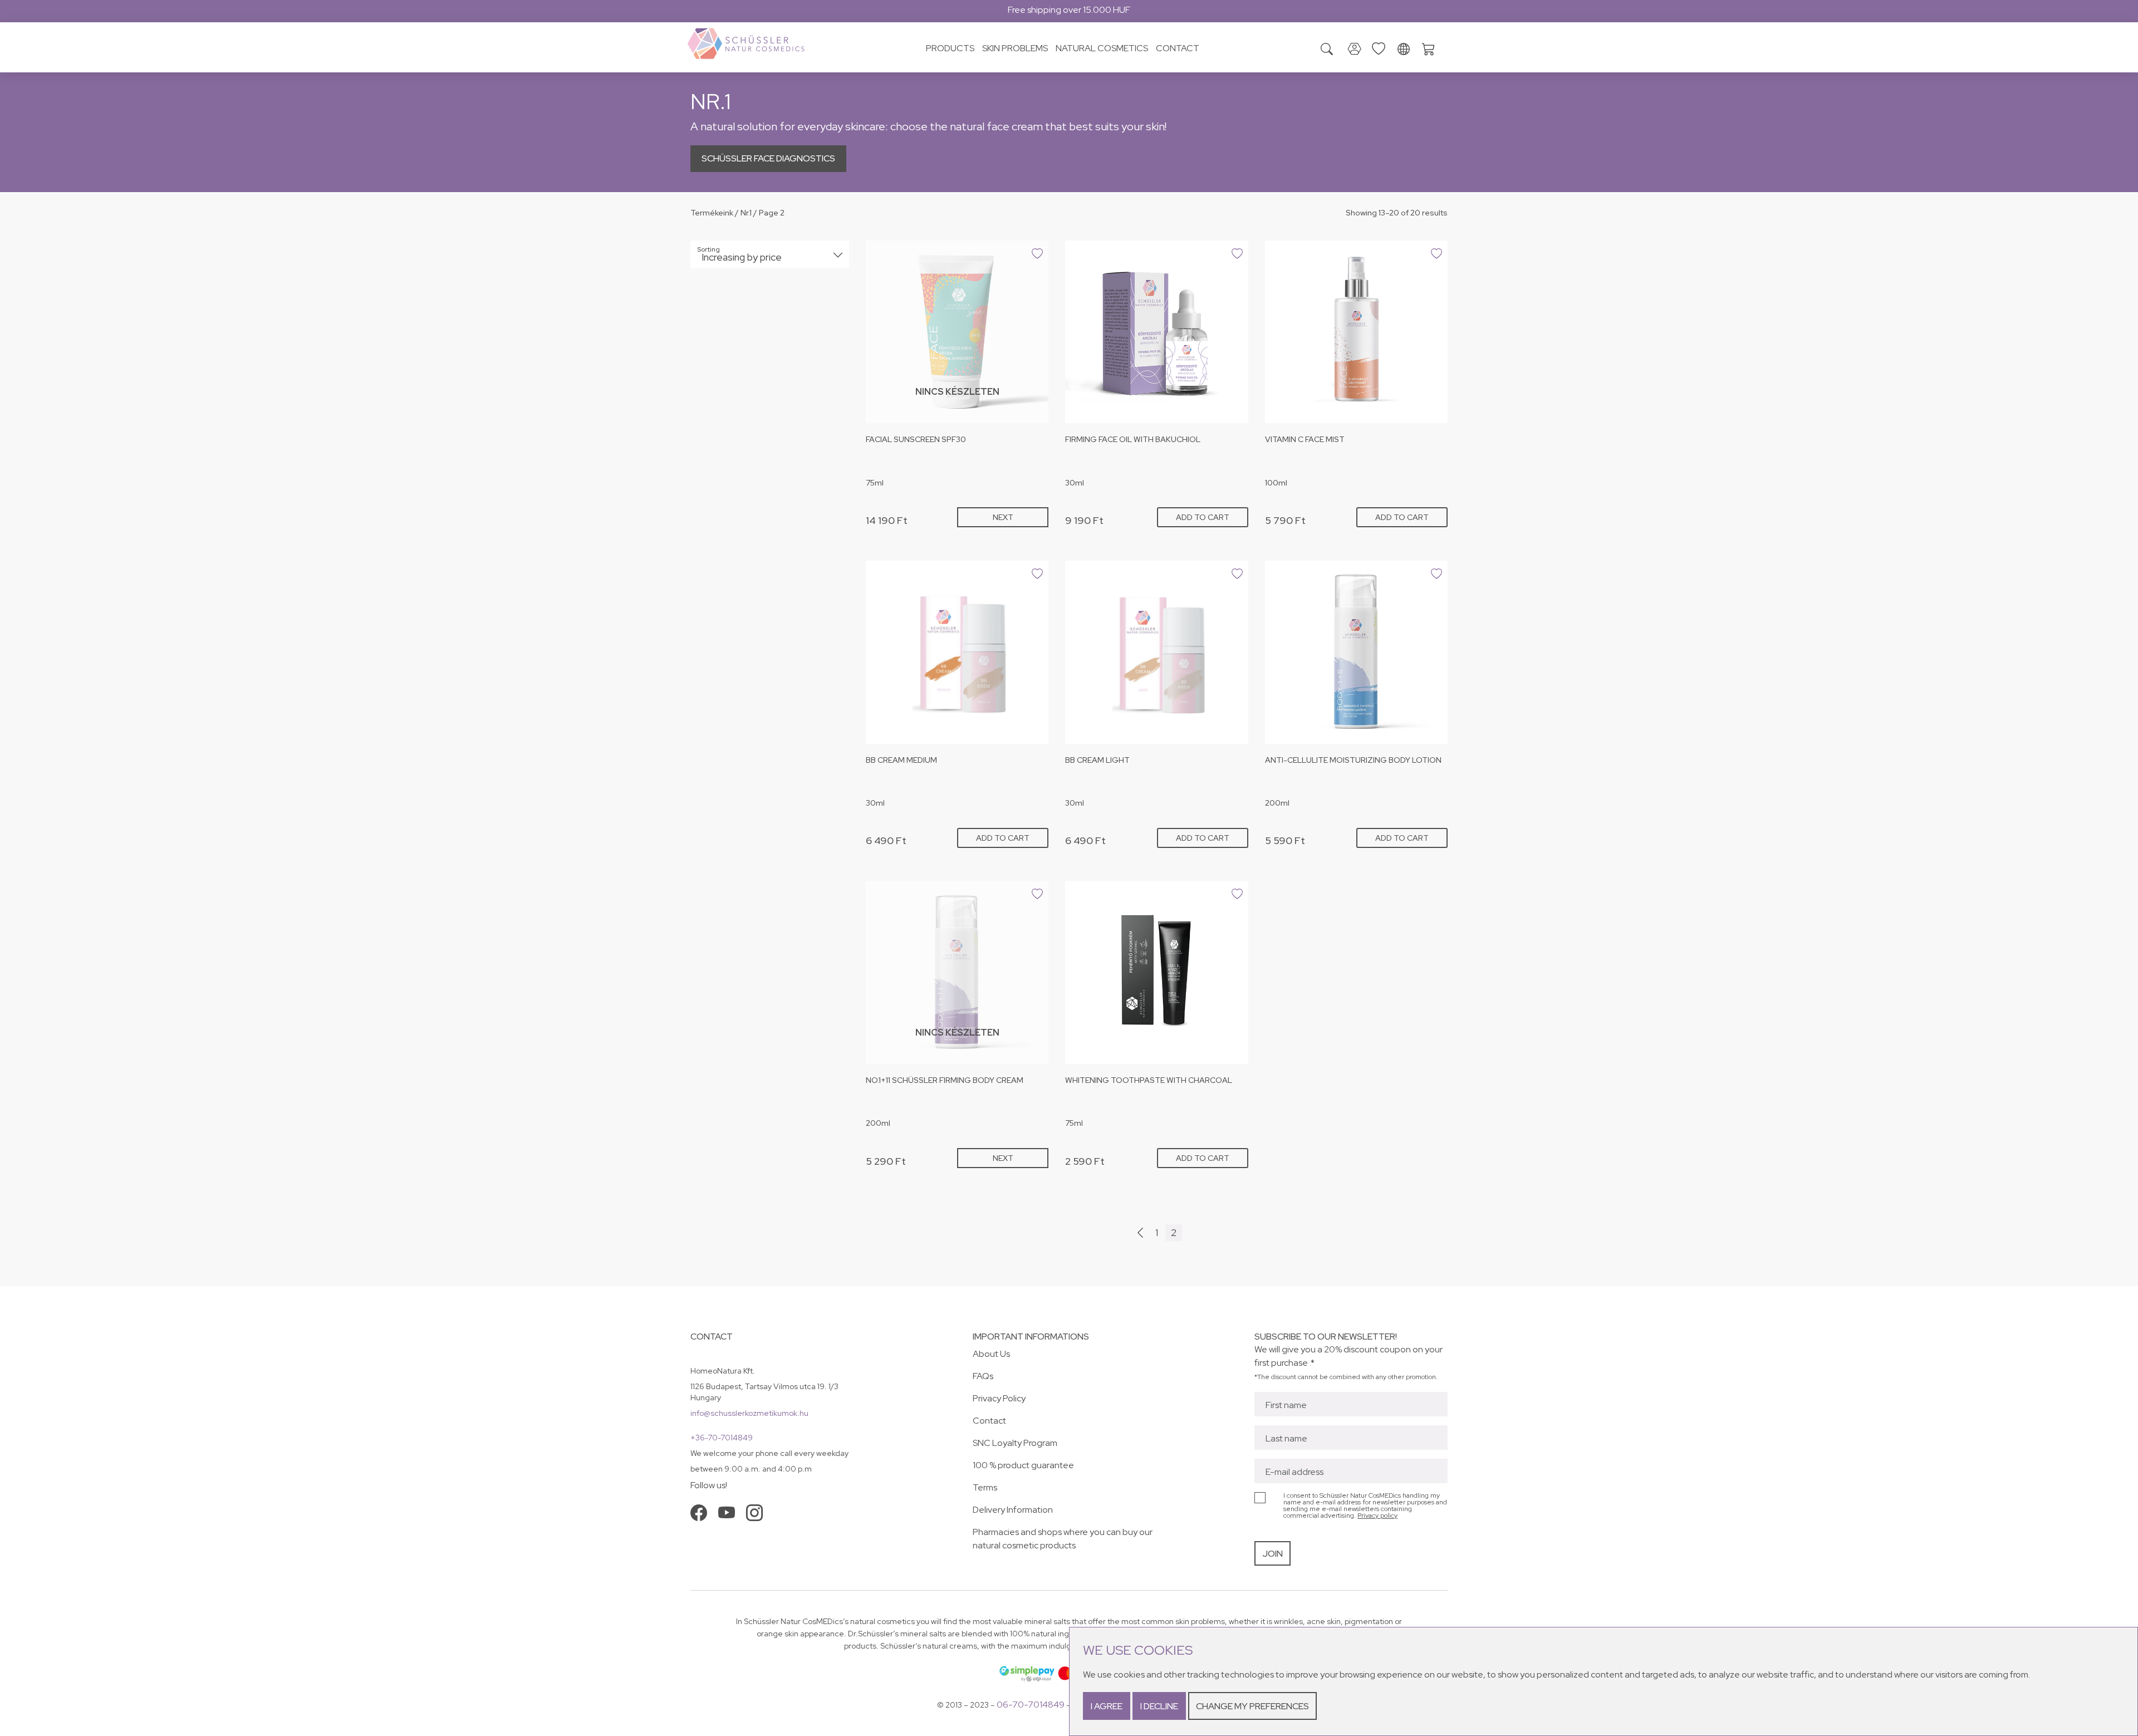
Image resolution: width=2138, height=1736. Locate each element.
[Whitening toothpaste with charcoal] (1156, 973)
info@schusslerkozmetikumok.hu (749, 1413)
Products (950, 48)
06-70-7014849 (1031, 1705)
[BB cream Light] (1156, 652)
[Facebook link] (699, 1513)
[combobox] (770, 254)
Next (1003, 517)
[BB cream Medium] (957, 652)
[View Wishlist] (1381, 48)
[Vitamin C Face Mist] (1356, 332)
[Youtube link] (727, 1513)
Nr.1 (746, 213)
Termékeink (712, 213)
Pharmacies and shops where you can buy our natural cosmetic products (1063, 1539)
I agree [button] (1107, 1706)
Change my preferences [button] (1252, 1706)
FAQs (983, 1376)
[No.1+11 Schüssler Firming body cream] (957, 973)
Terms (985, 1487)
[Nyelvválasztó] (1404, 50)
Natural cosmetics (1102, 48)
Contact (1178, 48)
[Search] (1327, 50)
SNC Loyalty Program (1015, 1443)
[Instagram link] (754, 1513)
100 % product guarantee (1023, 1465)
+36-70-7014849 (722, 1438)
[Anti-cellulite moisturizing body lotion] (1356, 652)
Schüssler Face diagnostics (768, 158)
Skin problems (1015, 48)
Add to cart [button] (1203, 517)
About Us (991, 1354)
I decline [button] (1159, 1706)
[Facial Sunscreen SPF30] (957, 332)
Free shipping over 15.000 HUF (1069, 10)
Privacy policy (1377, 1516)
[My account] (1355, 50)
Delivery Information (1013, 1510)
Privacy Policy (999, 1398)
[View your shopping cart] (1431, 48)
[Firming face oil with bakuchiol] (1156, 332)
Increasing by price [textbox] (742, 257)
